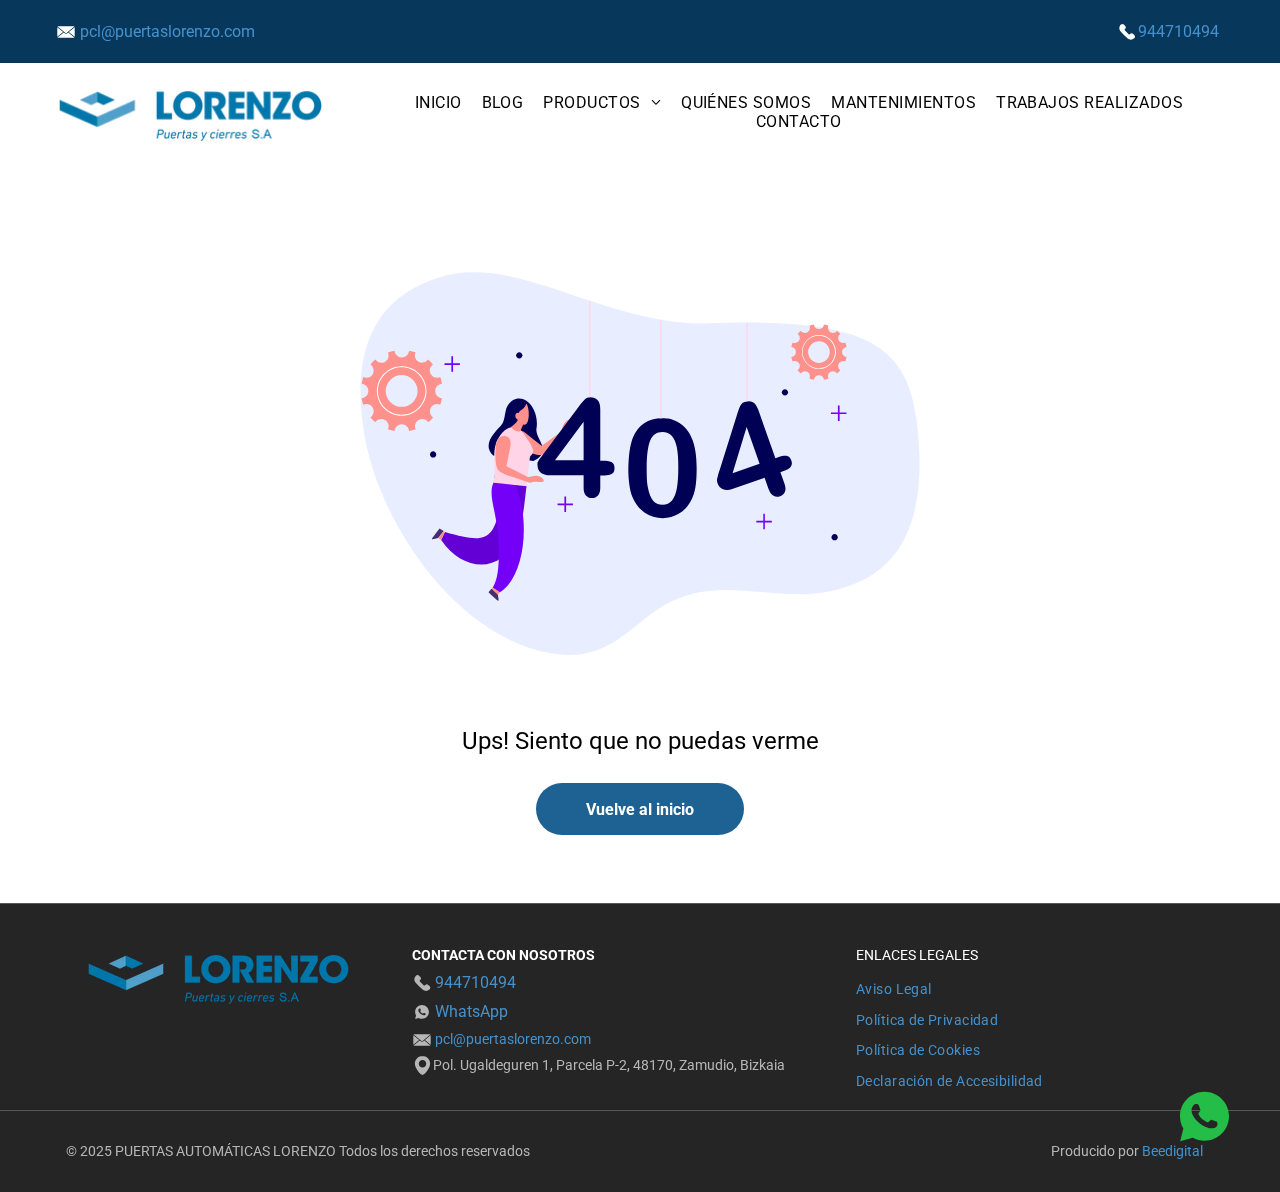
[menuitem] (438, 102)
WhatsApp (471, 1011)
